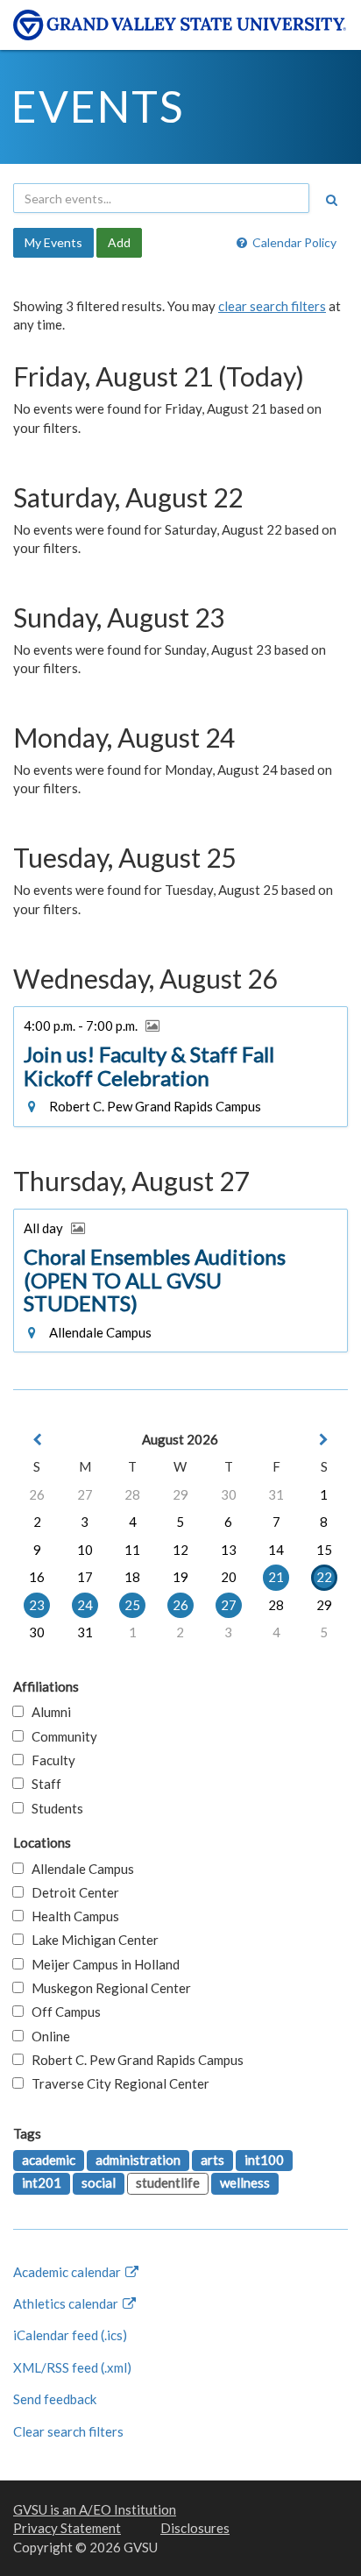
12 (180, 1550)
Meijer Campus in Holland (102, 1964)
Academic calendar (68, 2272)
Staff (42, 1784)
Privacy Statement (67, 2528)
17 (85, 1577)
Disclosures (195, 2528)
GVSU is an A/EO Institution (95, 2509)
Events (98, 106)
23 (37, 1605)
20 (229, 1577)
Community (60, 1736)
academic (49, 2160)
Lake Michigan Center (91, 1940)
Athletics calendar (67, 2303)
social (99, 2182)
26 (37, 1494)
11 (132, 1550)
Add (119, 242)
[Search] (331, 200)
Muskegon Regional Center (107, 1988)
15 (324, 1550)
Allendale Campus (79, 1869)
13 (229, 1550)
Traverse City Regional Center (117, 2083)
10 (85, 1550)
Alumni (47, 1712)
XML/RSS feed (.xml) (72, 2367)
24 (85, 1605)
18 (132, 1577)
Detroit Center (71, 1892)
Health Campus (71, 1916)
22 (324, 1577)
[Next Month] (324, 1440)
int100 (264, 2160)
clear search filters (272, 306)
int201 (42, 2182)
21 (276, 1577)
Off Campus (62, 2012)
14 (276, 1550)
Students (53, 1808)
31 (276, 1494)
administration (138, 2160)
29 (180, 1494)
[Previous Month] (37, 1440)
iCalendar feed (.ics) (70, 2335)
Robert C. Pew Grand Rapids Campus (134, 2060)
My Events (53, 242)
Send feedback (55, 2399)
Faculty (50, 1760)
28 (132, 1494)
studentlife (168, 2182)
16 (37, 1577)
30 (229, 1494)
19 (180, 1577)
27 (85, 1494)
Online (47, 2036)
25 (132, 1605)
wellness (245, 2182)
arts (212, 2160)
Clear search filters (68, 2431)
